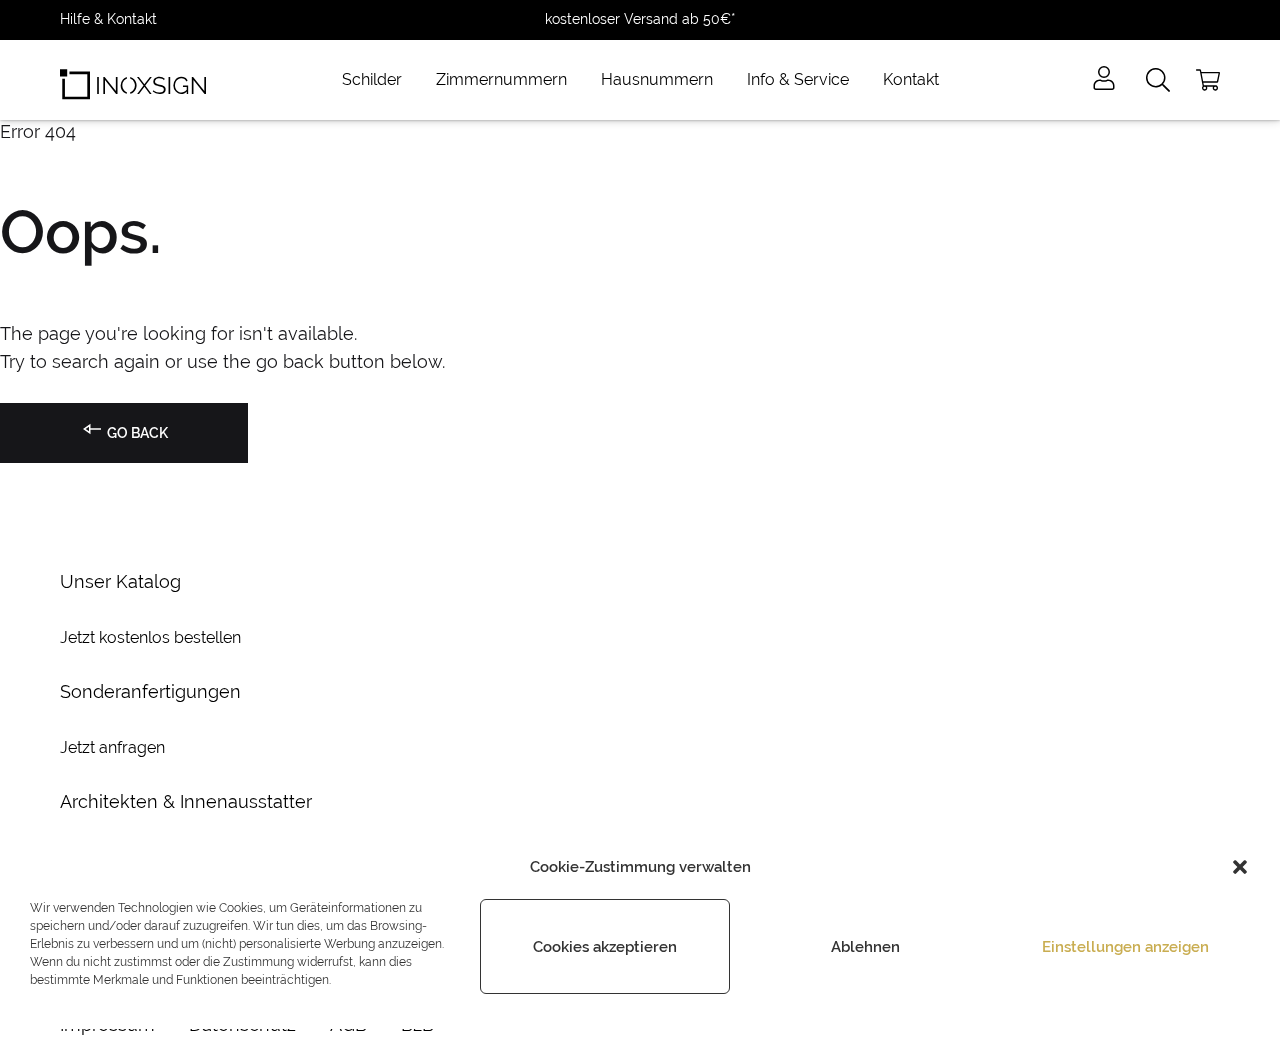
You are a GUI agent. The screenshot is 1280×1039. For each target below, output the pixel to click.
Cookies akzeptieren (605, 947)
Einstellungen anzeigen (1125, 947)
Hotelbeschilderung (794, 281)
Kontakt (911, 79)
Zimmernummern (501, 79)
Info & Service (798, 79)
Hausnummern (657, 79)
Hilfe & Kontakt (108, 19)
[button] (1240, 867)
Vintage (367, 233)
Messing (369, 281)
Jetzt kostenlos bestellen (150, 637)
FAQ (743, 425)
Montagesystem (783, 377)
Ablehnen (865, 947)
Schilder (372, 79)
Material (756, 329)
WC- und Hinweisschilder (813, 185)
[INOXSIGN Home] (133, 80)
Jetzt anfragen (112, 747)
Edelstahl (373, 185)
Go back (136, 433)
